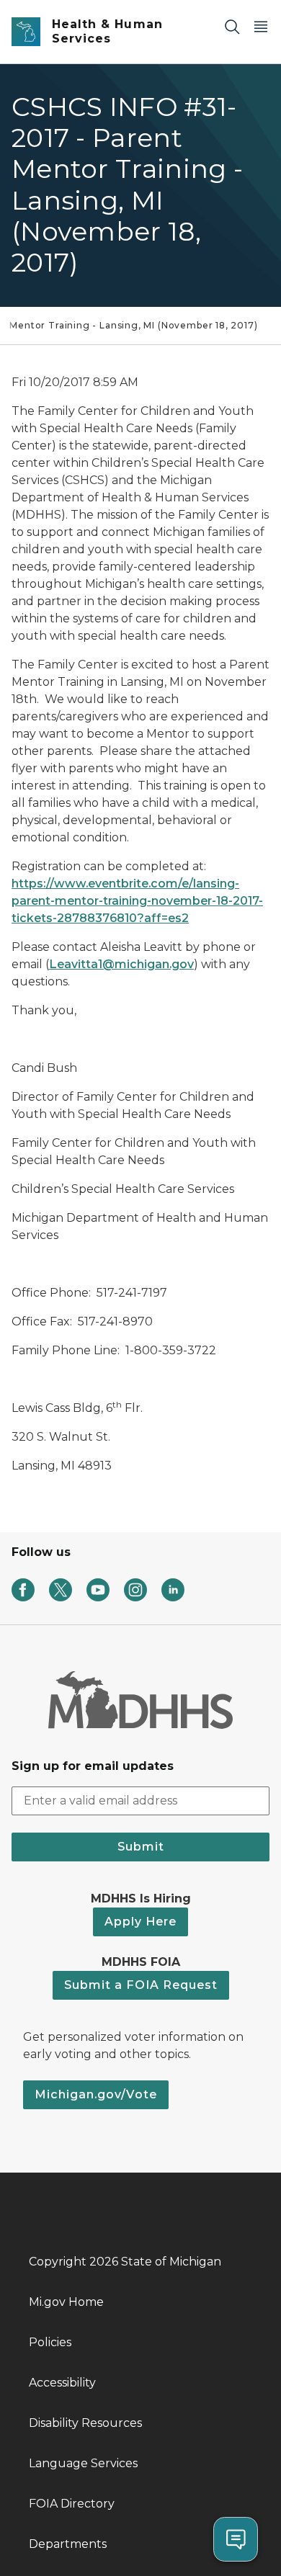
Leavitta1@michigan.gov (121, 964)
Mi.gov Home (66, 2302)
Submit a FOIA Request (141, 1985)
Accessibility (62, 2383)
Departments (68, 2544)
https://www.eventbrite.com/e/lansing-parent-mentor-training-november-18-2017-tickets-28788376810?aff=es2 (137, 901)
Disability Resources (85, 2423)
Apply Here (140, 1922)
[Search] (232, 26)
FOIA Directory (72, 2504)
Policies (50, 2342)
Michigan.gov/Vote (96, 2094)
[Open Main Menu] (261, 26)
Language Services (83, 2463)
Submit (141, 1847)
